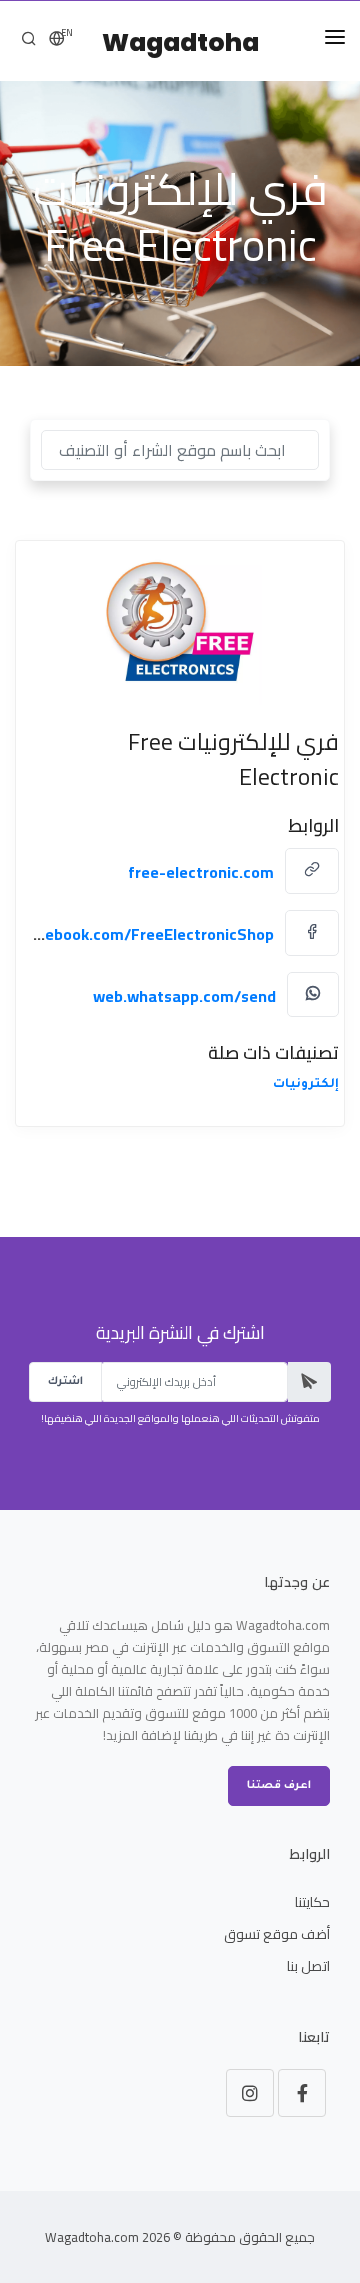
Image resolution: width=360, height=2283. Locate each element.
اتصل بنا (308, 1966)
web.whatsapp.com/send (184, 996)
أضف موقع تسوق (277, 1934)
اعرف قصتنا (279, 1786)
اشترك (65, 1382)
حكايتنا (312, 1902)
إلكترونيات (306, 1085)
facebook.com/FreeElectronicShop (147, 934)
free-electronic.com (201, 872)
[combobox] (180, 450)
